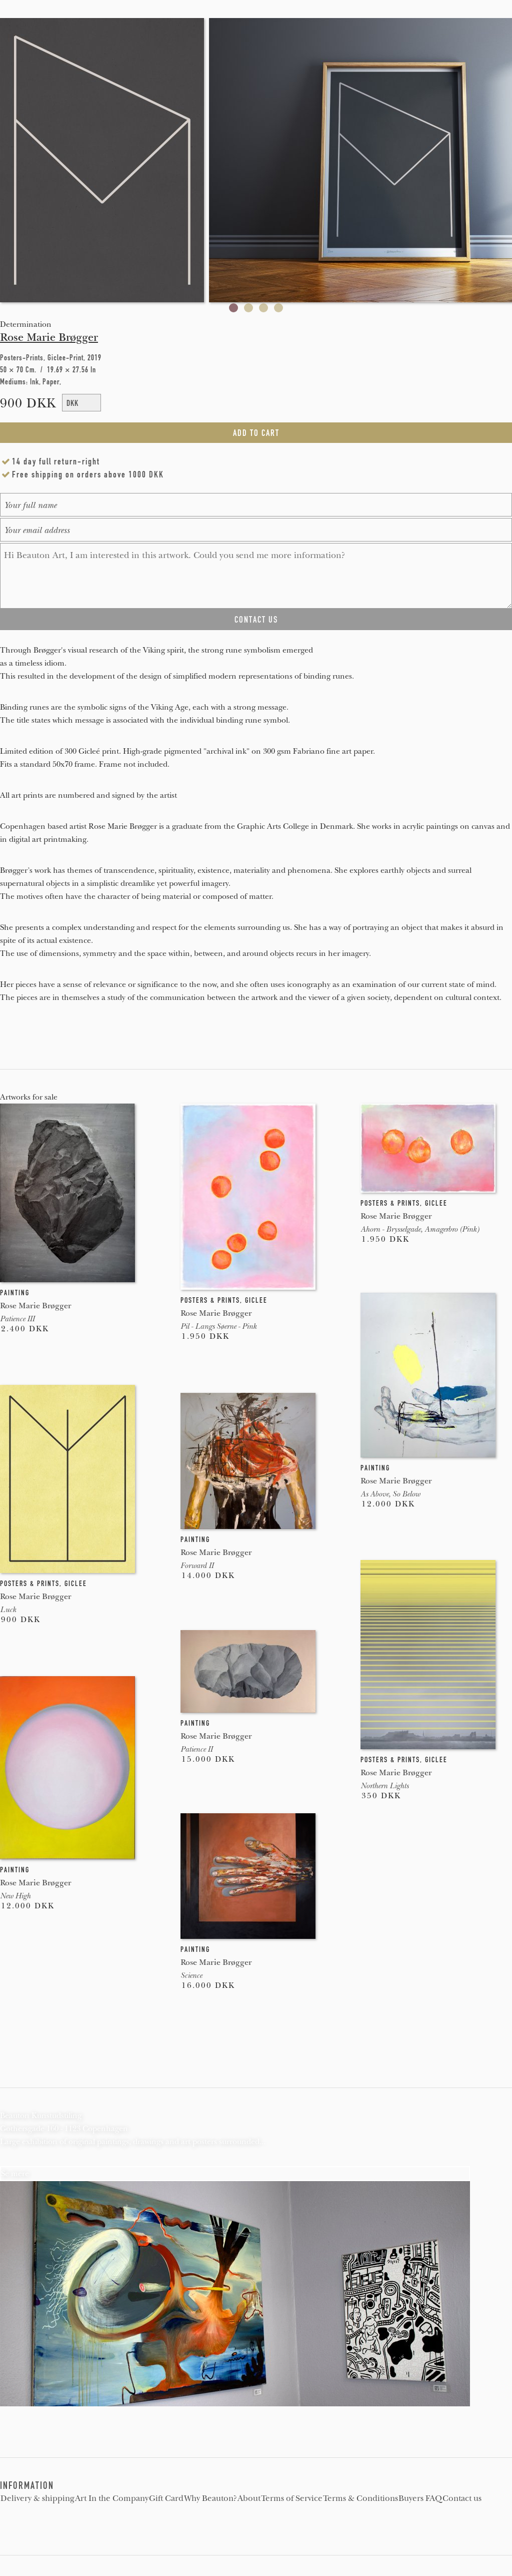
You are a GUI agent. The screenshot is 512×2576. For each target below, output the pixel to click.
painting (15, 1293)
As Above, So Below (390, 1494)
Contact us (462, 2498)
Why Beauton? (210, 2498)
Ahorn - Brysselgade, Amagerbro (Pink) (420, 1229)
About (249, 2498)
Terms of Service (292, 2498)
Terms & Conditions (360, 2498)
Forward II (197, 1566)
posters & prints (210, 1300)
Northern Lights (384, 1786)
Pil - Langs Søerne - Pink (218, 1326)
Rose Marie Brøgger (49, 337)
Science (191, 1975)
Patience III (17, 1319)
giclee (256, 1300)
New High (15, 1896)
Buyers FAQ (420, 2498)
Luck (8, 1610)
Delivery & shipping (37, 2498)
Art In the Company (112, 2498)
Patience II (196, 1749)
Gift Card (166, 2498)
